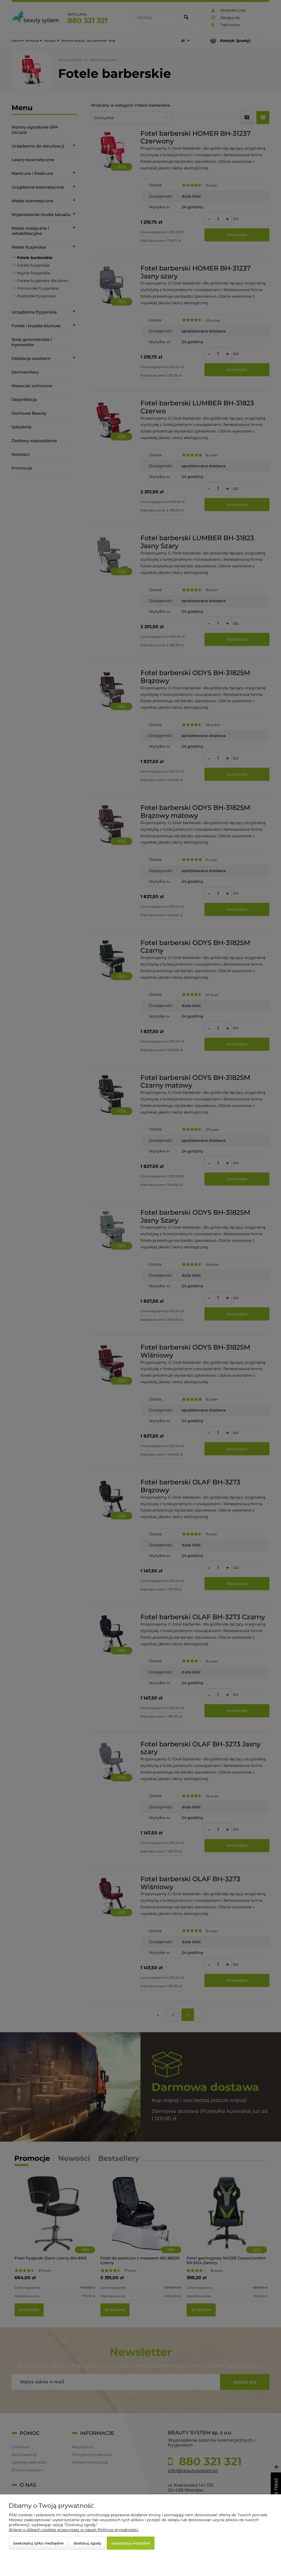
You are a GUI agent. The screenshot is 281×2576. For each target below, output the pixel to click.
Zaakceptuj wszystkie (131, 2543)
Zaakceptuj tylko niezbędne (38, 2543)
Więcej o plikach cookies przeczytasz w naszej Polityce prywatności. (74, 2530)
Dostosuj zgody (87, 2543)
